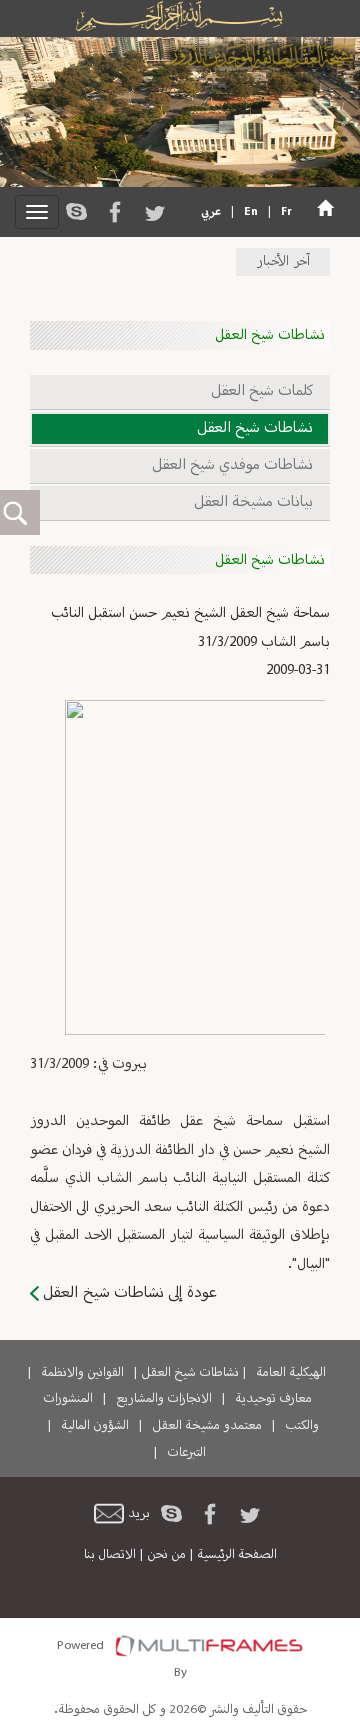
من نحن (166, 1555)
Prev (35, 870)
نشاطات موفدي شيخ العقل (232, 465)
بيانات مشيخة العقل (253, 502)
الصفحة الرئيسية (237, 1555)
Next (318, 870)
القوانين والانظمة (82, 1373)
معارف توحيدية (273, 1399)
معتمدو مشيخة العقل (207, 1426)
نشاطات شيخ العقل (255, 428)
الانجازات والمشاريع (164, 1399)
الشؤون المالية (95, 1426)
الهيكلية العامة (291, 1373)
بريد (139, 1514)
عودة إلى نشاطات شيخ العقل (130, 1293)
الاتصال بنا (110, 1555)
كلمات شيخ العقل (262, 391)
